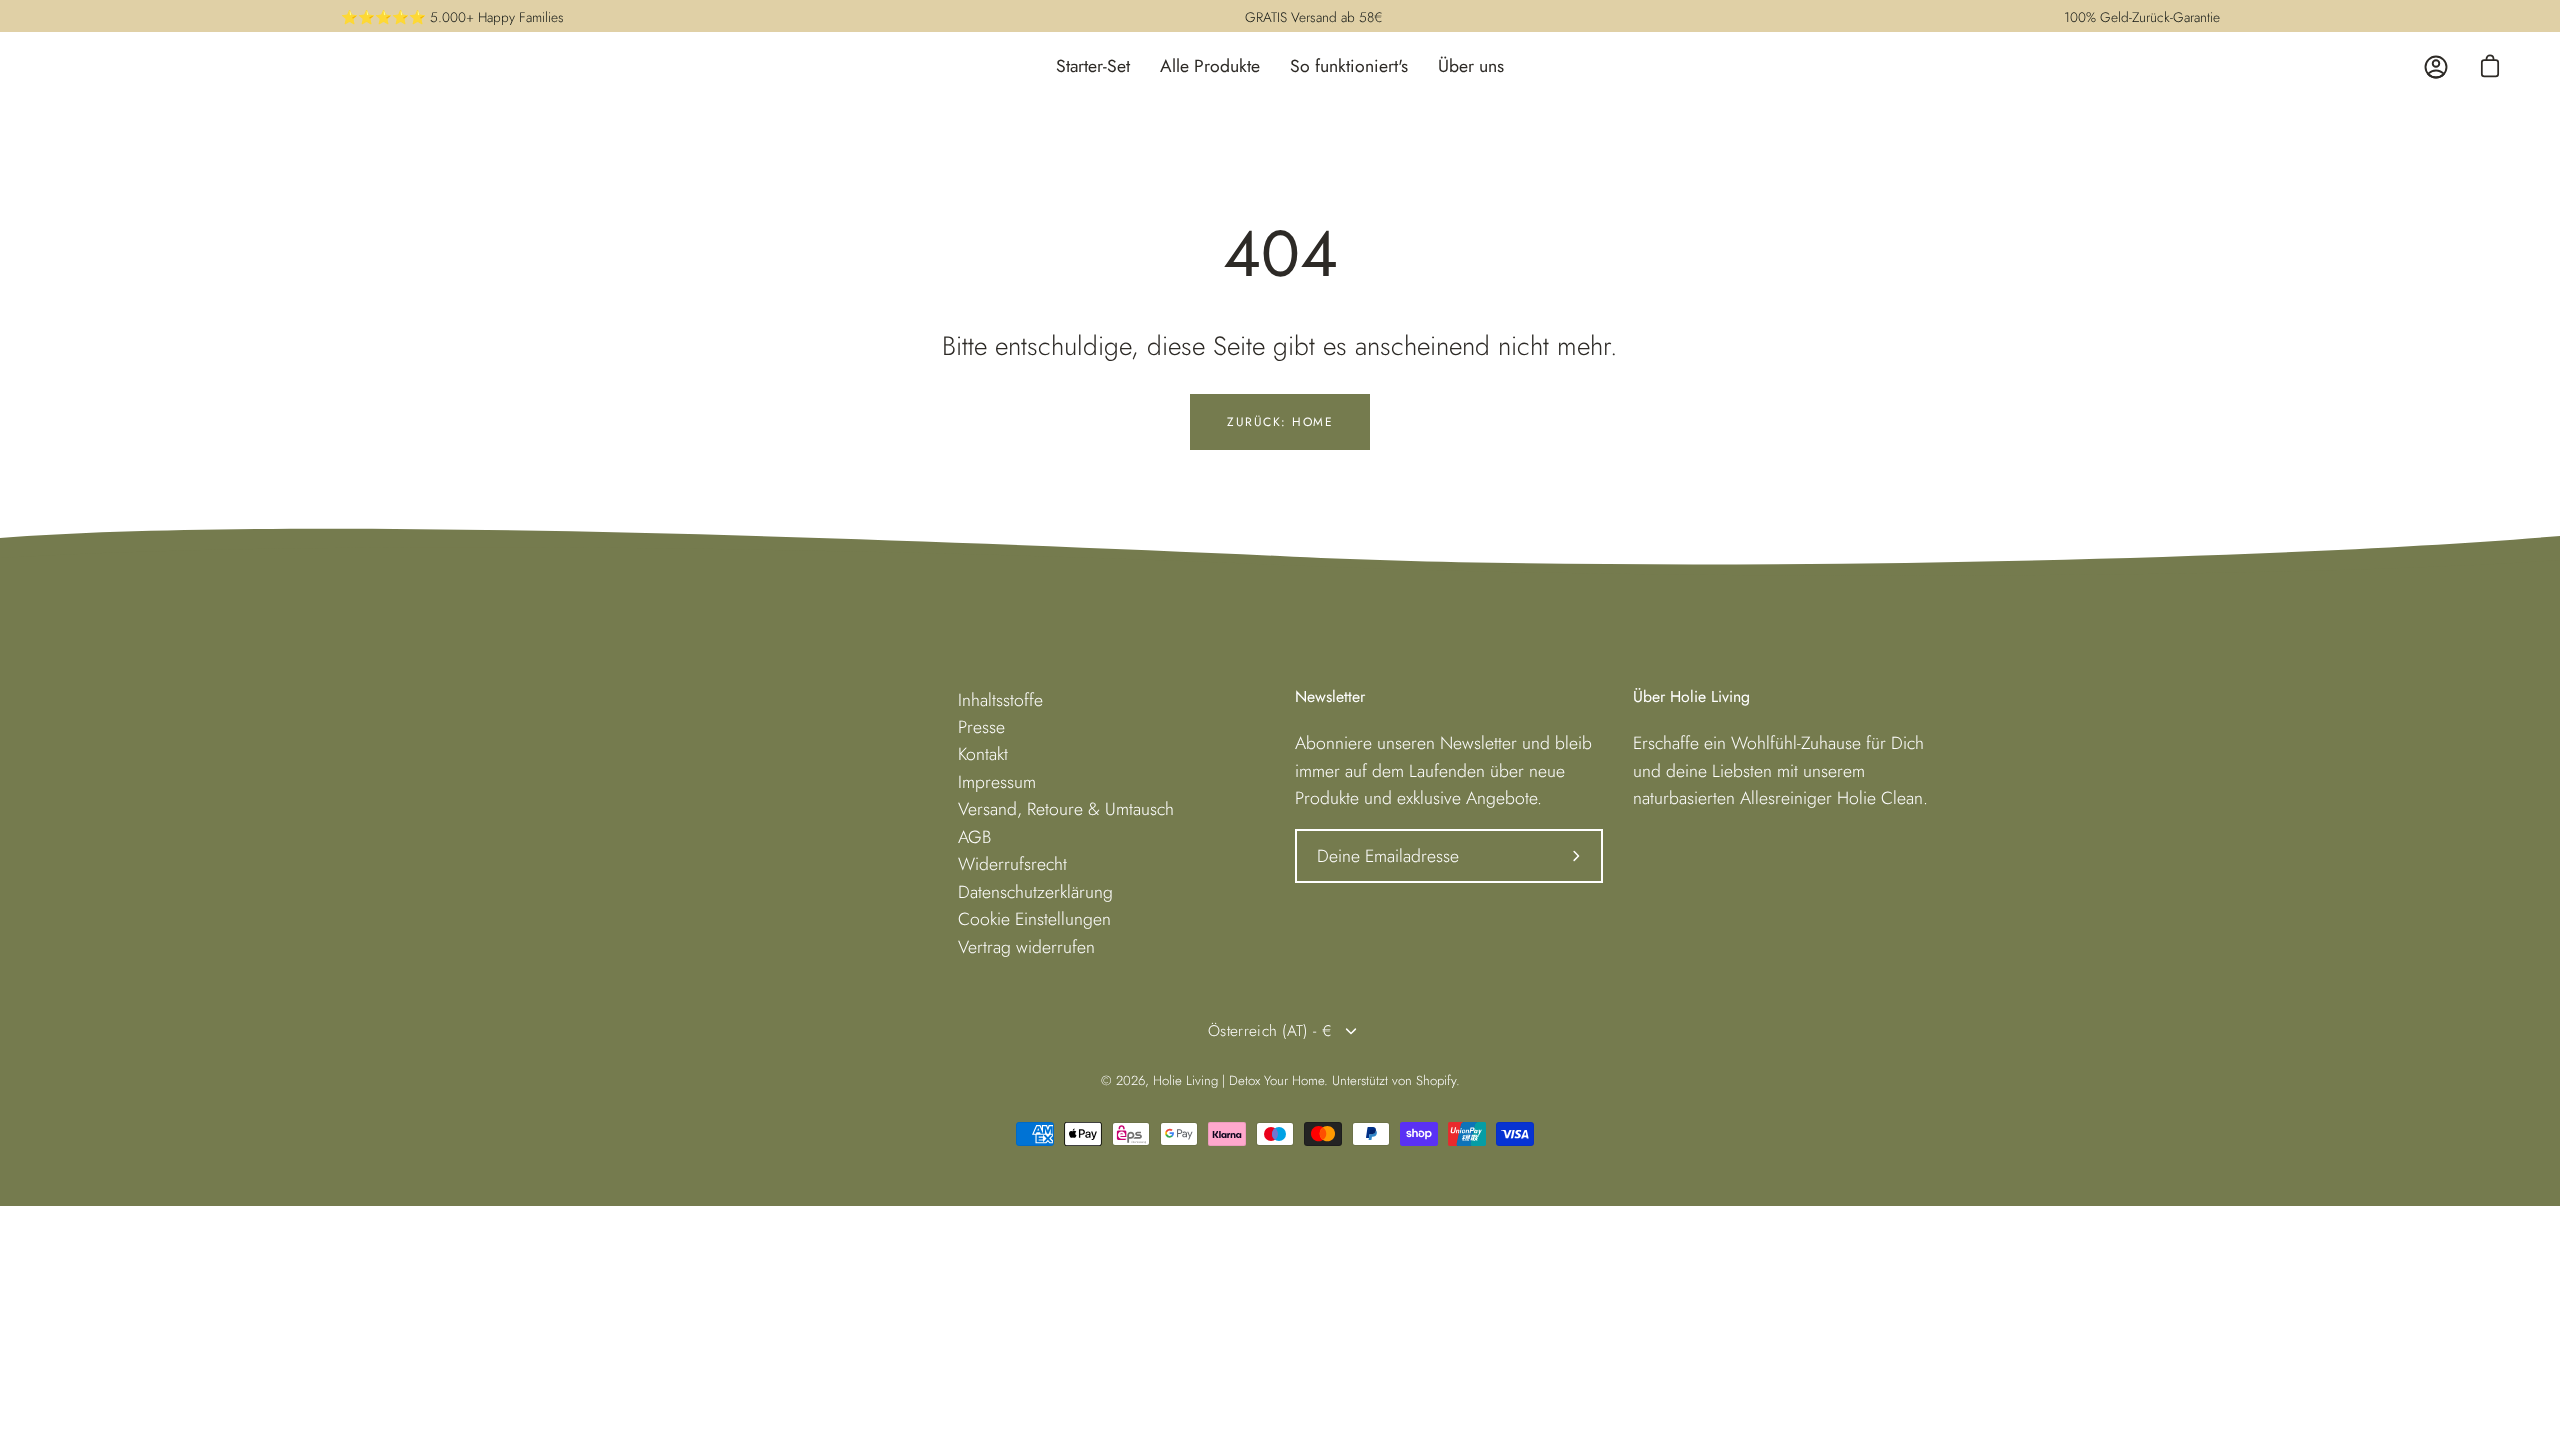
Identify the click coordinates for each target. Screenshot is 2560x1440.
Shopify (1436, 1080)
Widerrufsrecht (1012, 864)
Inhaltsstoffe (1000, 700)
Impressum (997, 782)
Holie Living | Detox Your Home (1238, 1080)
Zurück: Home (1280, 422)
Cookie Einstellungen (1034, 919)
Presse (981, 727)
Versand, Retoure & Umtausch (1066, 809)
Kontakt (983, 754)
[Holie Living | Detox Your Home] (110, 67)
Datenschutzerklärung (1035, 892)
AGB (974, 837)
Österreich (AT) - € (1270, 1031)
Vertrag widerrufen (1026, 947)
